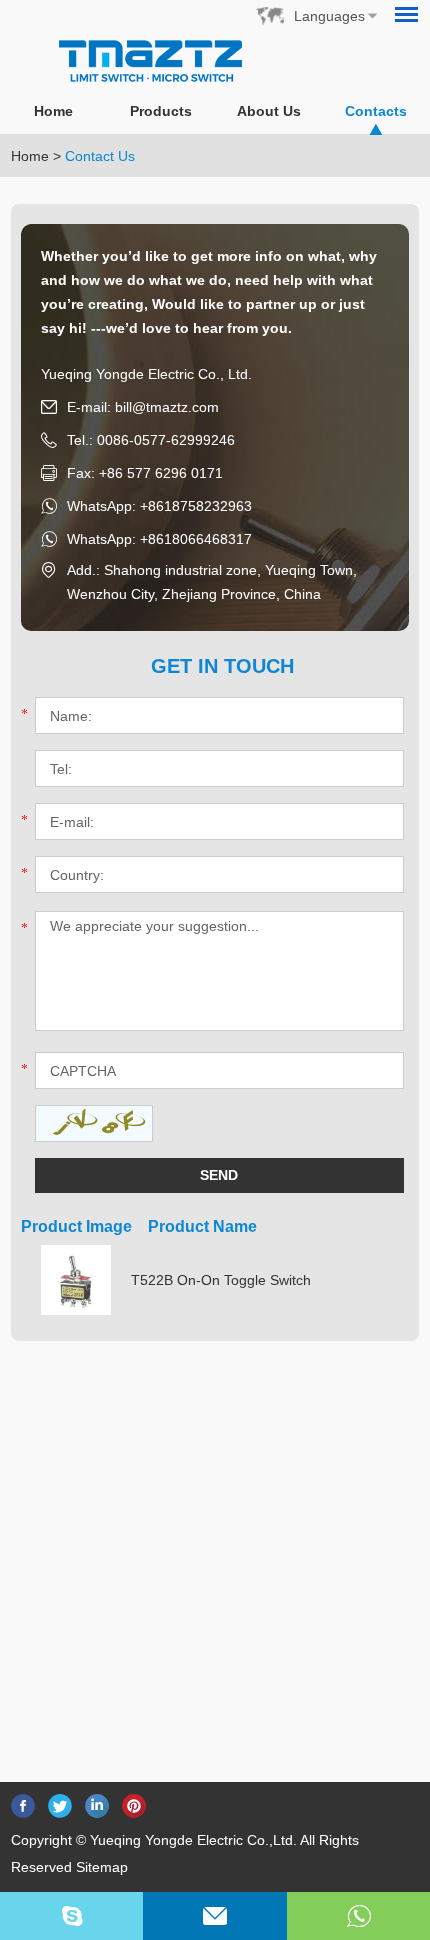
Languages (329, 16)
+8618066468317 (196, 539)
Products (161, 111)
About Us (269, 111)
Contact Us (100, 156)
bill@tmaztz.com (167, 407)
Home (53, 111)
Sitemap (102, 1867)
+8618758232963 (196, 506)
